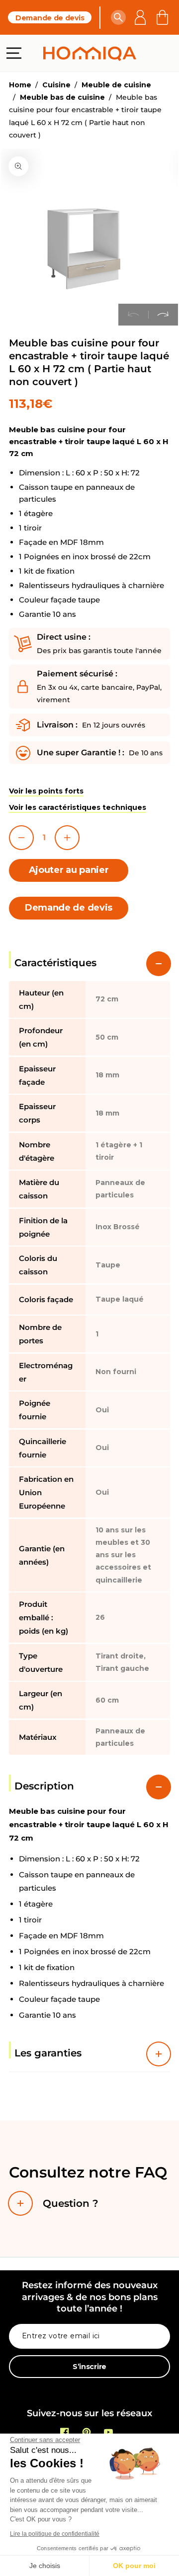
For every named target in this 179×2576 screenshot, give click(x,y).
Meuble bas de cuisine (62, 97)
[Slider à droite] (163, 315)
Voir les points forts (46, 791)
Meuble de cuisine (116, 85)
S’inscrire (89, 2367)
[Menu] (14, 53)
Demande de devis (50, 18)
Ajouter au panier (69, 870)
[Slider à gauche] (133, 315)
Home (20, 85)
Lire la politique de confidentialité (55, 2534)
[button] (118, 17)
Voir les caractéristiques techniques (78, 807)
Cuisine (56, 85)
